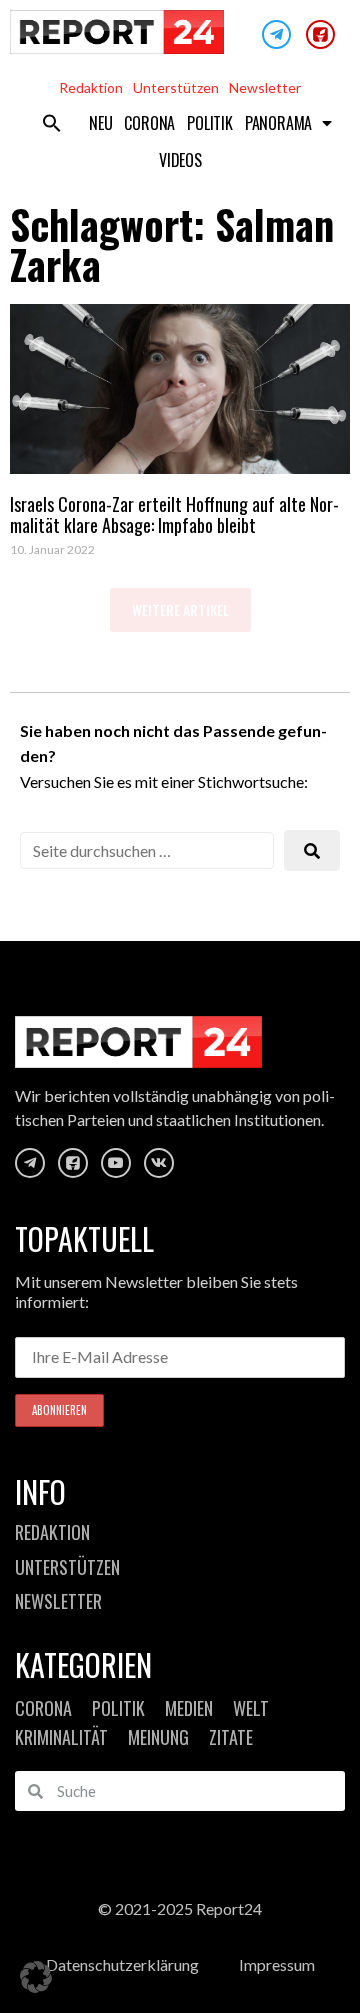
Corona (149, 123)
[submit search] (312, 850)
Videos (180, 160)
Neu (100, 123)
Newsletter (265, 87)
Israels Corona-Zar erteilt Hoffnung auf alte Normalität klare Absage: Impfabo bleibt (174, 515)
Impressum (277, 1964)
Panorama (278, 123)
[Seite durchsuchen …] (147, 850)
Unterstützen (176, 87)
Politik (210, 123)
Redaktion (91, 87)
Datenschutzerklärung (122, 1964)
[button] (52, 123)
